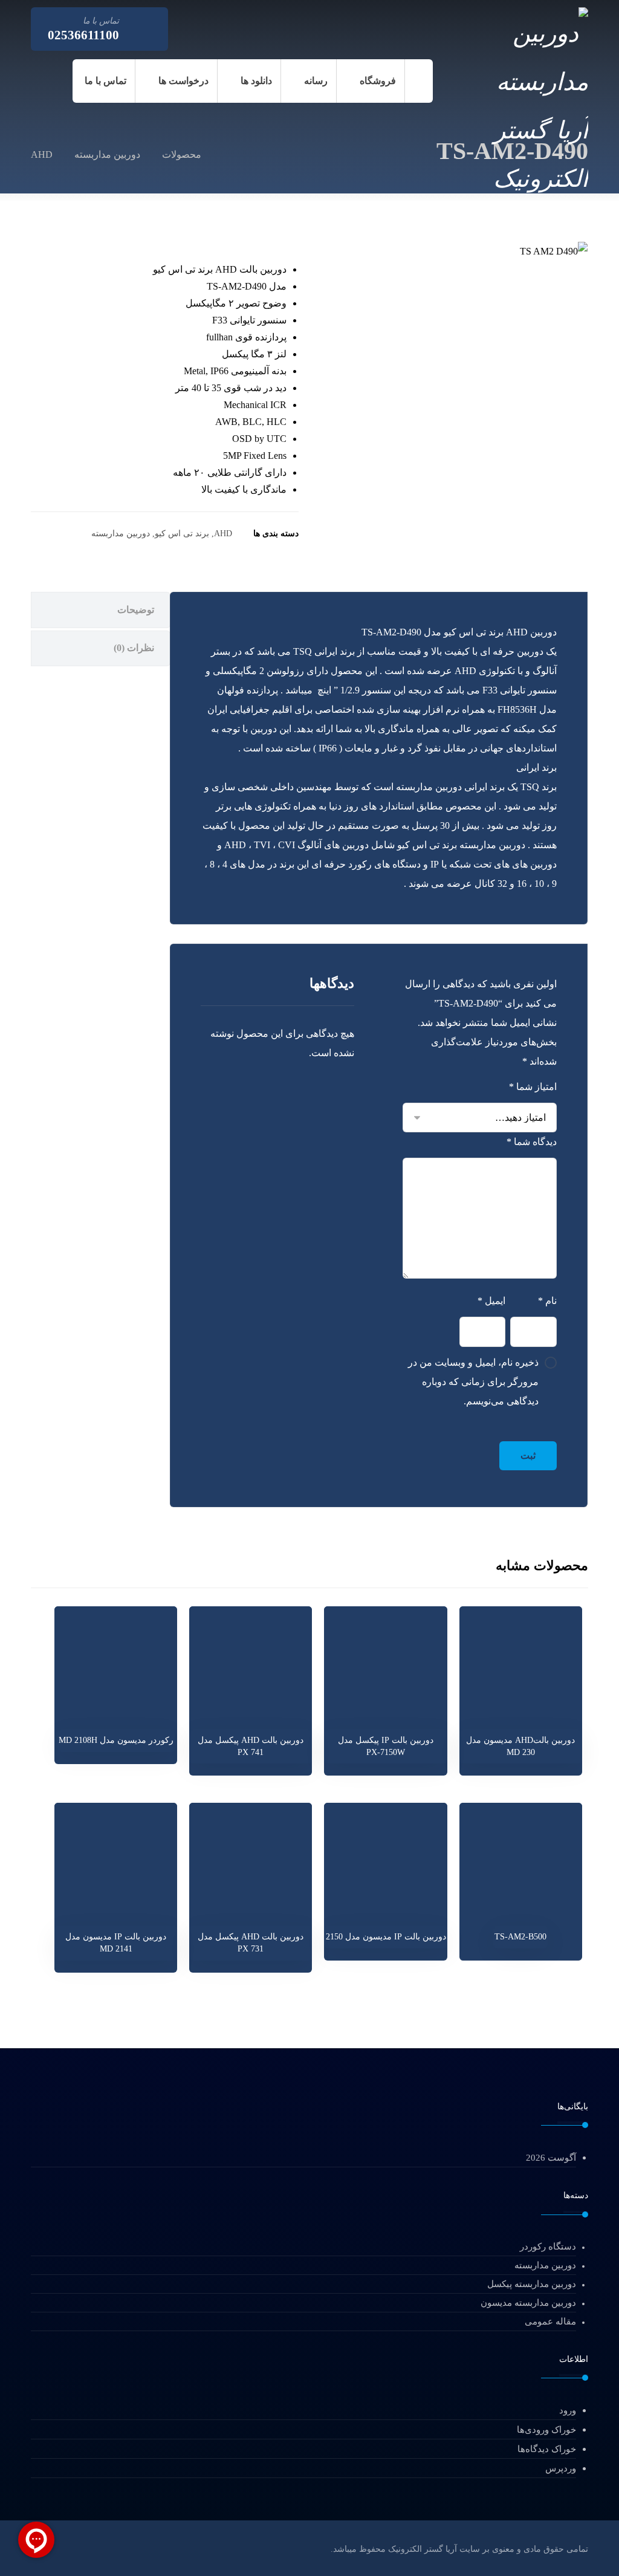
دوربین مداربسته (121, 533)
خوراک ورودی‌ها (546, 2430)
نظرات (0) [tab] (134, 648)
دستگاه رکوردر (548, 2247)
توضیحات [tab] (136, 610)
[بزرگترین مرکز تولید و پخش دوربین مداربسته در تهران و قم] (523, 104)
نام (547, 1301)
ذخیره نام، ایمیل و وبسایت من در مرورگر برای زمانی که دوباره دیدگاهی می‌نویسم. (473, 1382)
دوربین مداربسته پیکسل (532, 2284)
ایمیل (491, 1301)
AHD (223, 533)
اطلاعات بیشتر (514, 1724)
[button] (188, 26)
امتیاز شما (533, 1087)
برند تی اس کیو (182, 533)
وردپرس (561, 2468)
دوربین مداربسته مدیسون (528, 2303)
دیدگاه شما (532, 1142)
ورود (568, 2410)
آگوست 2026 (551, 2158)
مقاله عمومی (550, 2321)
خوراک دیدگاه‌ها (547, 2449)
